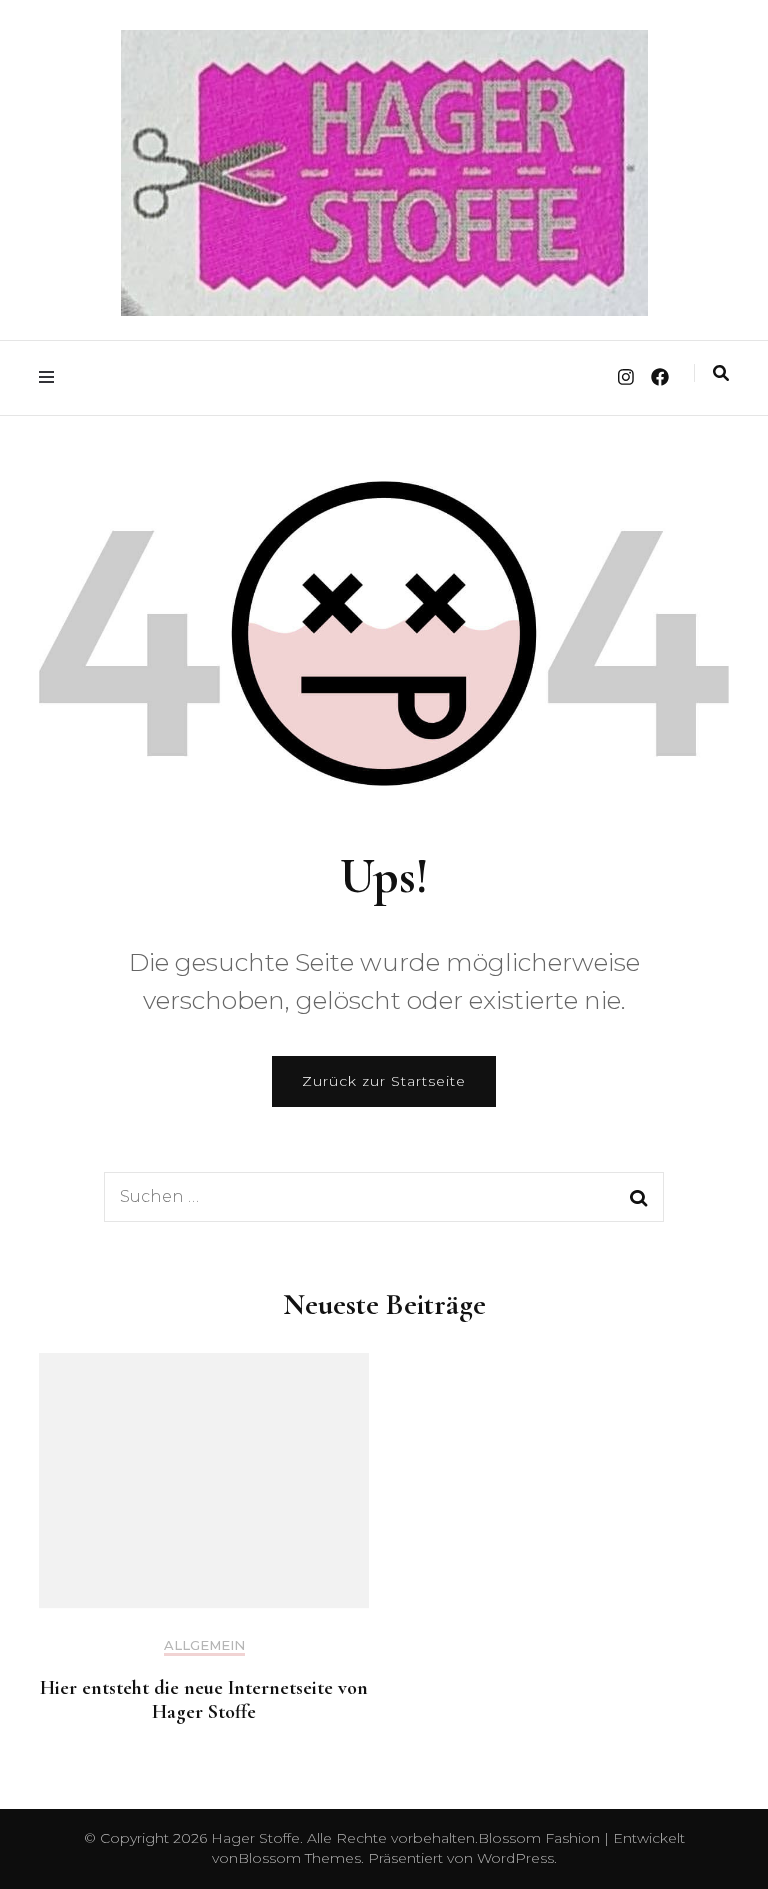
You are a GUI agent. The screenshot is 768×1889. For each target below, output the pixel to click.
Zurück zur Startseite (384, 1081)
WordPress (515, 1858)
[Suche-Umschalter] (721, 373)
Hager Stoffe (255, 1838)
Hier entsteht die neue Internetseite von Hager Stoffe (204, 1700)
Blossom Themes (299, 1858)
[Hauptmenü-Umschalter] (51, 377)
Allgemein (204, 1645)
